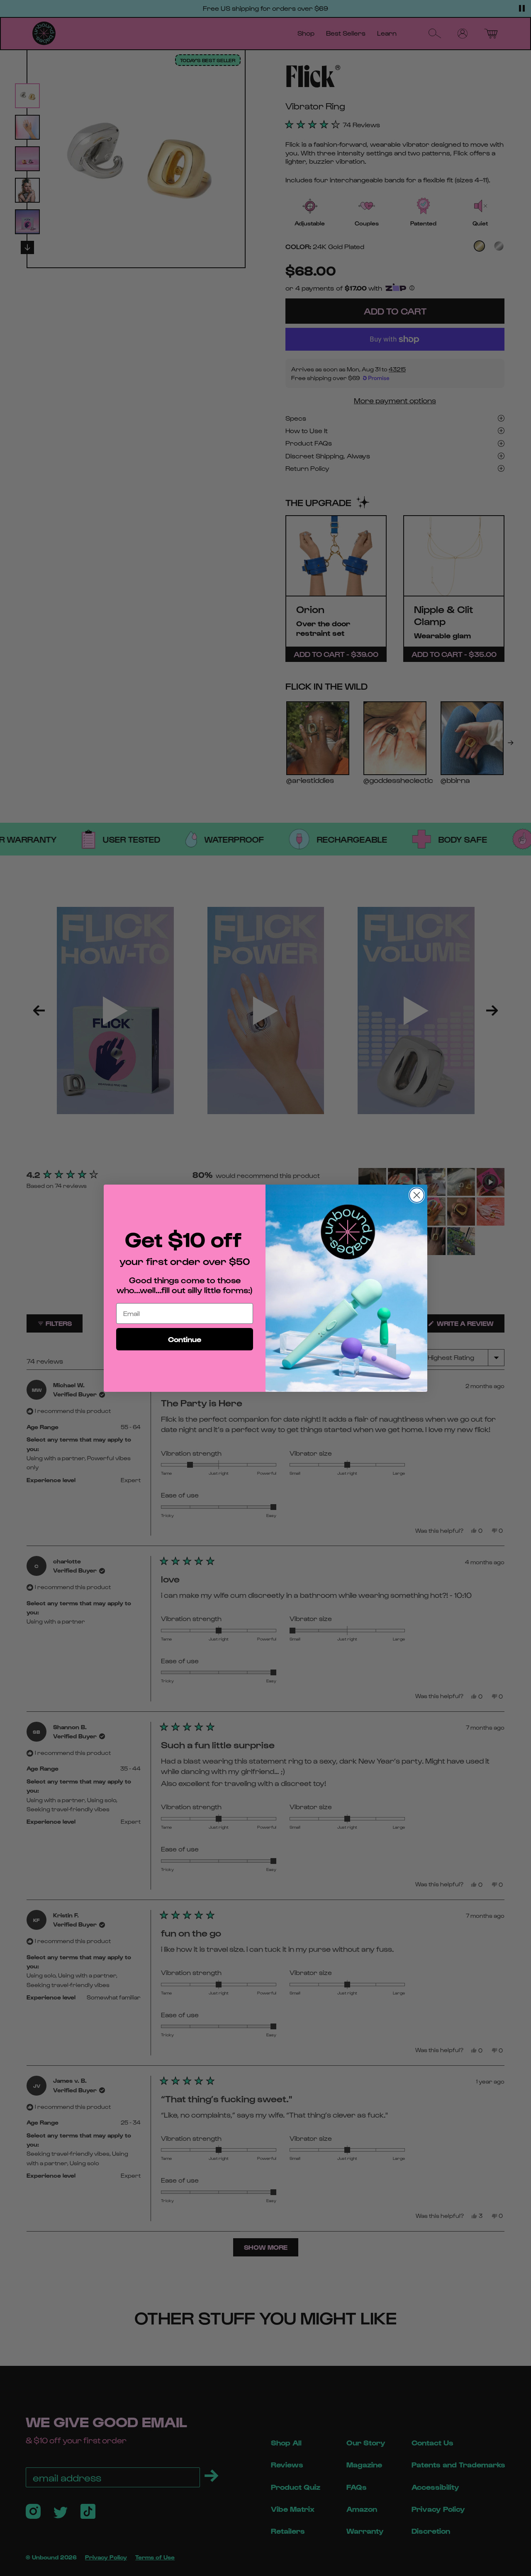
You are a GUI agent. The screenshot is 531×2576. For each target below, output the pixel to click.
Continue (185, 1339)
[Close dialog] (417, 1195)
